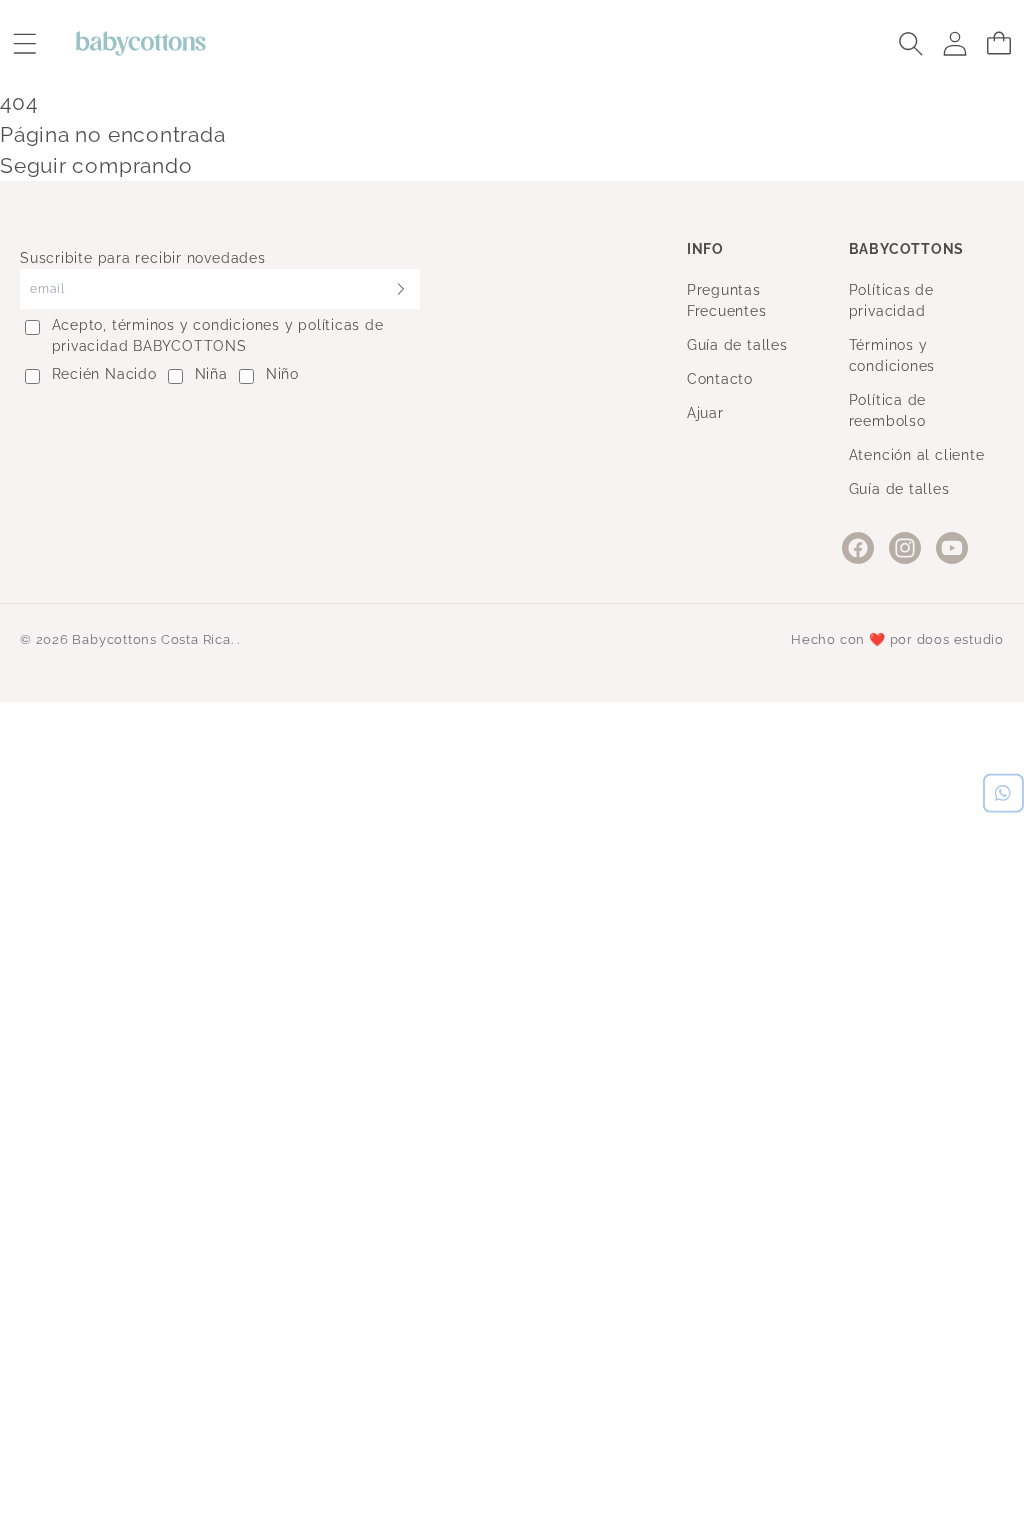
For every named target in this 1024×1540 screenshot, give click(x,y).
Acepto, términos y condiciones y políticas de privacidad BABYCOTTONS (218, 335)
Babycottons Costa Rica (151, 639)
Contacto (720, 379)
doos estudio (960, 639)
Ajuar (705, 413)
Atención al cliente (917, 455)
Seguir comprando (96, 165)
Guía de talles (737, 345)
